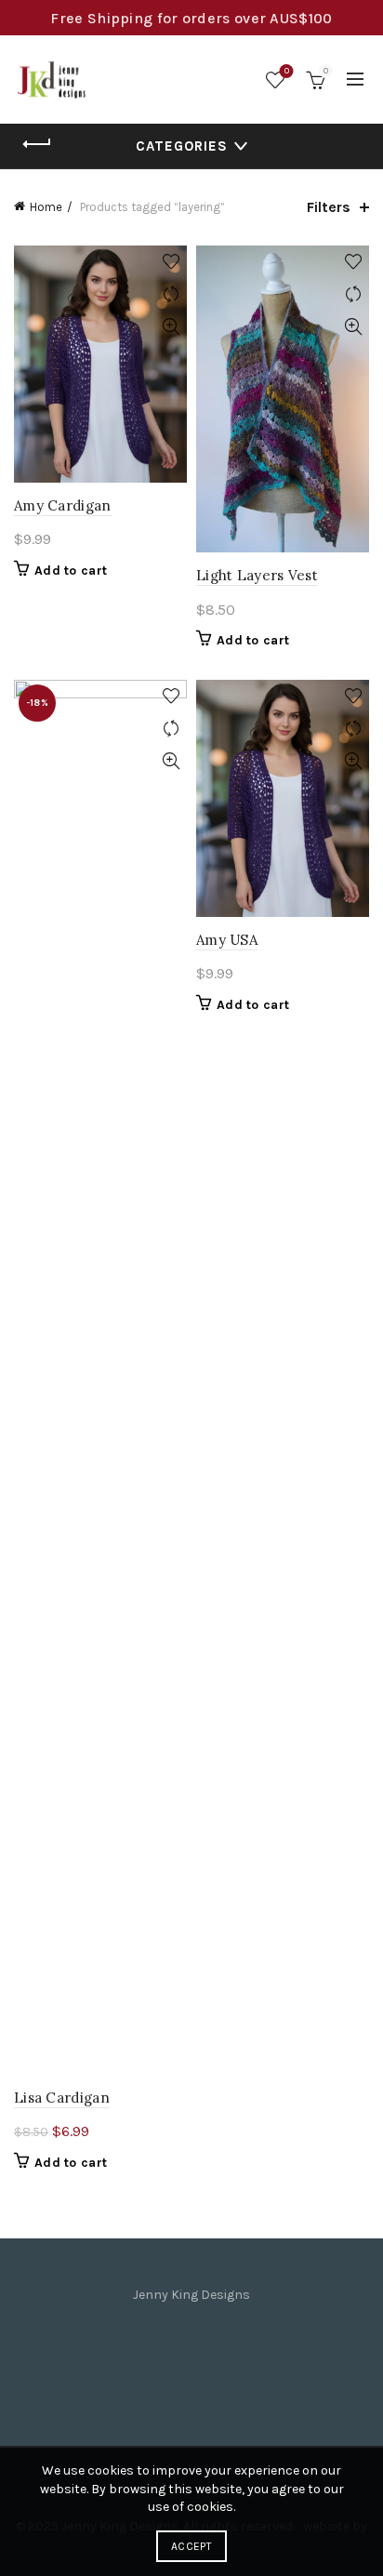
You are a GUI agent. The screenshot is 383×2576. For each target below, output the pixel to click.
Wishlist (287, 71)
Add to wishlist (171, 262)
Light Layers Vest (257, 575)
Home (46, 207)
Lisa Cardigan (62, 2098)
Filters (329, 207)
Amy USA (227, 940)
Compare (171, 294)
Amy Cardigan (63, 505)
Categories (182, 146)
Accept (191, 2546)
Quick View (171, 327)
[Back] (37, 144)
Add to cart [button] (71, 571)
